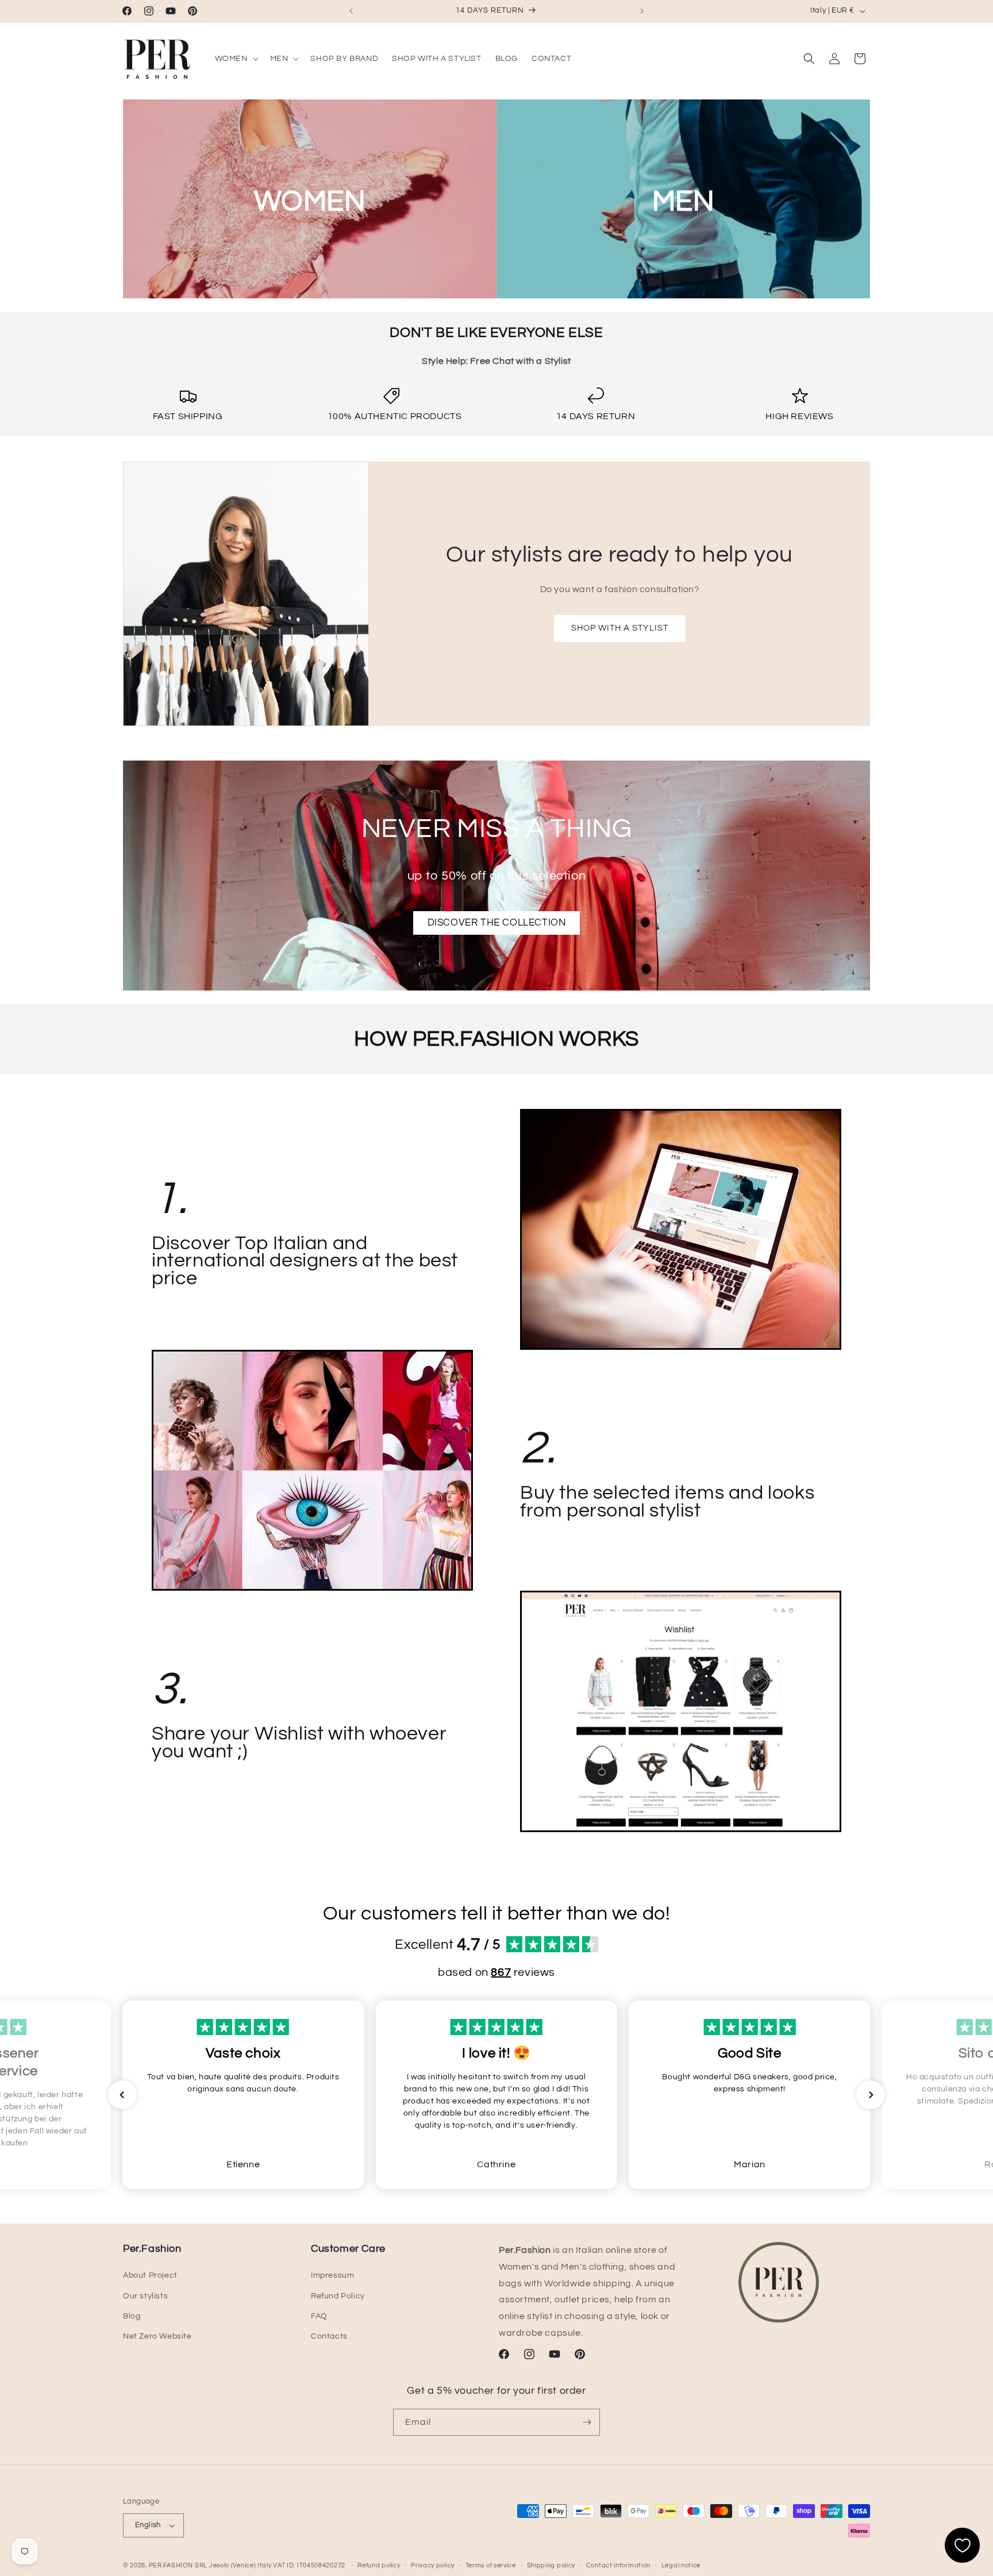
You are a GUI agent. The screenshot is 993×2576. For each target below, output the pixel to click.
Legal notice (681, 2565)
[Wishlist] (962, 2545)
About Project (150, 2275)
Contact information (618, 2565)
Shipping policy (551, 2565)
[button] (236, 59)
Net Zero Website (157, 2336)
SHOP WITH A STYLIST (619, 629)
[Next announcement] (642, 11)
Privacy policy (433, 2565)
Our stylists (145, 2296)
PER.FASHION (171, 2565)
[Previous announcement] (351, 11)
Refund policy (379, 2565)
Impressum (332, 2275)
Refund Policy (338, 2296)
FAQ (319, 2316)
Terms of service (491, 2565)
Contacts (329, 2336)
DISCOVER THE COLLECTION (497, 923)
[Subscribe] (587, 2422)
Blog (132, 2316)
